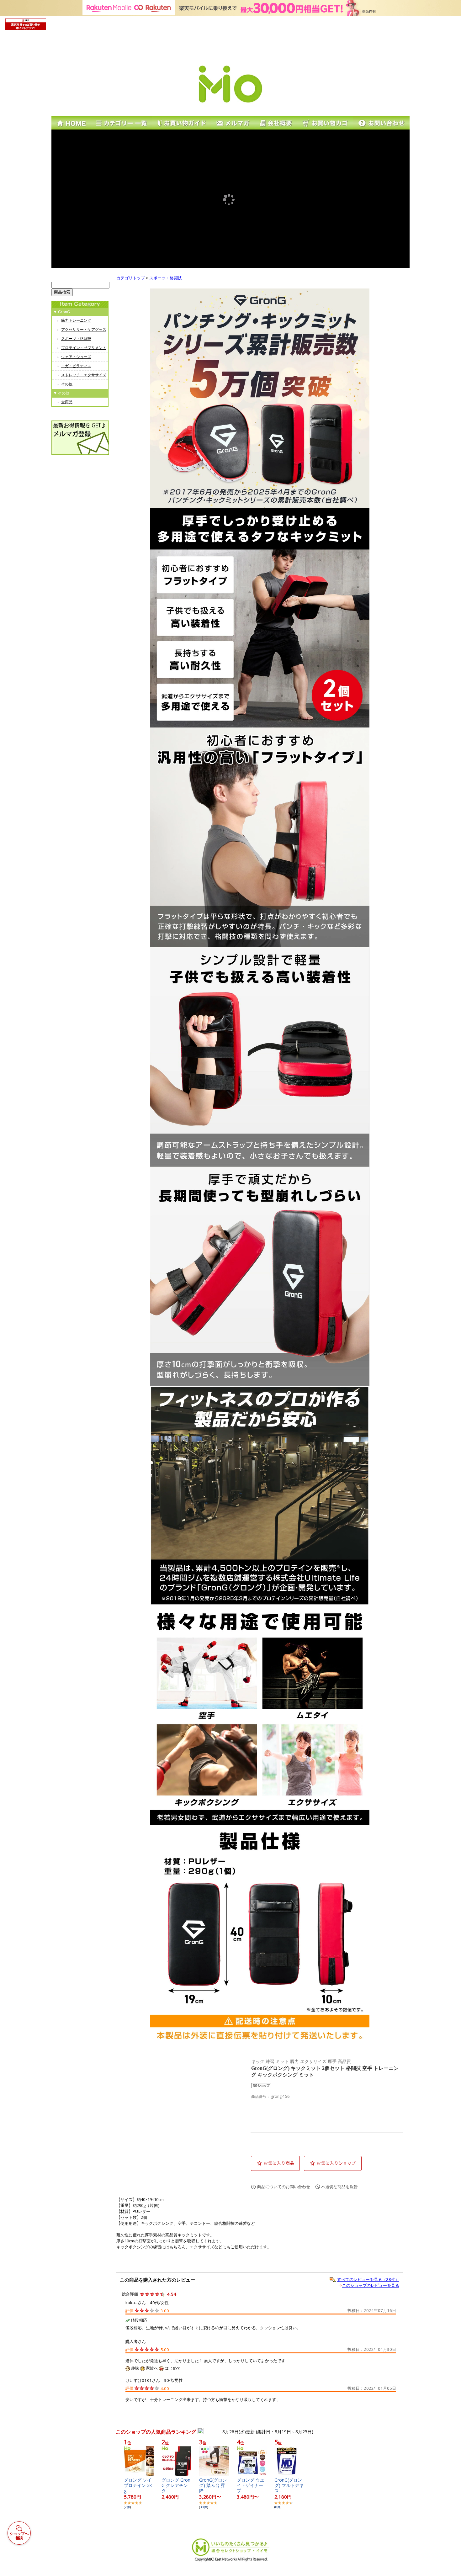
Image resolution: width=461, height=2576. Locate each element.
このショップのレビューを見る (371, 2285)
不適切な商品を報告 (339, 2187)
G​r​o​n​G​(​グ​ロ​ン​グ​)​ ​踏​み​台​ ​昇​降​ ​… (213, 2485)
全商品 (67, 402)
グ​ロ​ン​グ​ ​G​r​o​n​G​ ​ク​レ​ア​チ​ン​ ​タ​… (176, 2485)
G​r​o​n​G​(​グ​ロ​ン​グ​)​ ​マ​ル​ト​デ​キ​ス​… (289, 2485)
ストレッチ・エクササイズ (84, 375)
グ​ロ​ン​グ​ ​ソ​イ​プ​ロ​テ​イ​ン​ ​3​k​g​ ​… (138, 2485)
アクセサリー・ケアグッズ (84, 329)
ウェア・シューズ (76, 357)
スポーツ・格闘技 (76, 339)
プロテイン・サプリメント (84, 348)
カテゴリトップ (131, 278)
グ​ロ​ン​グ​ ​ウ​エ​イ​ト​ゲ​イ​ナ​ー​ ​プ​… (251, 2485)
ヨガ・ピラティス (76, 366)
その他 (67, 384)
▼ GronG (62, 312)
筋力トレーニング (76, 320)
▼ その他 (61, 393)
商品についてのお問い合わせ (284, 2187)
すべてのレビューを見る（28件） (368, 2279)
